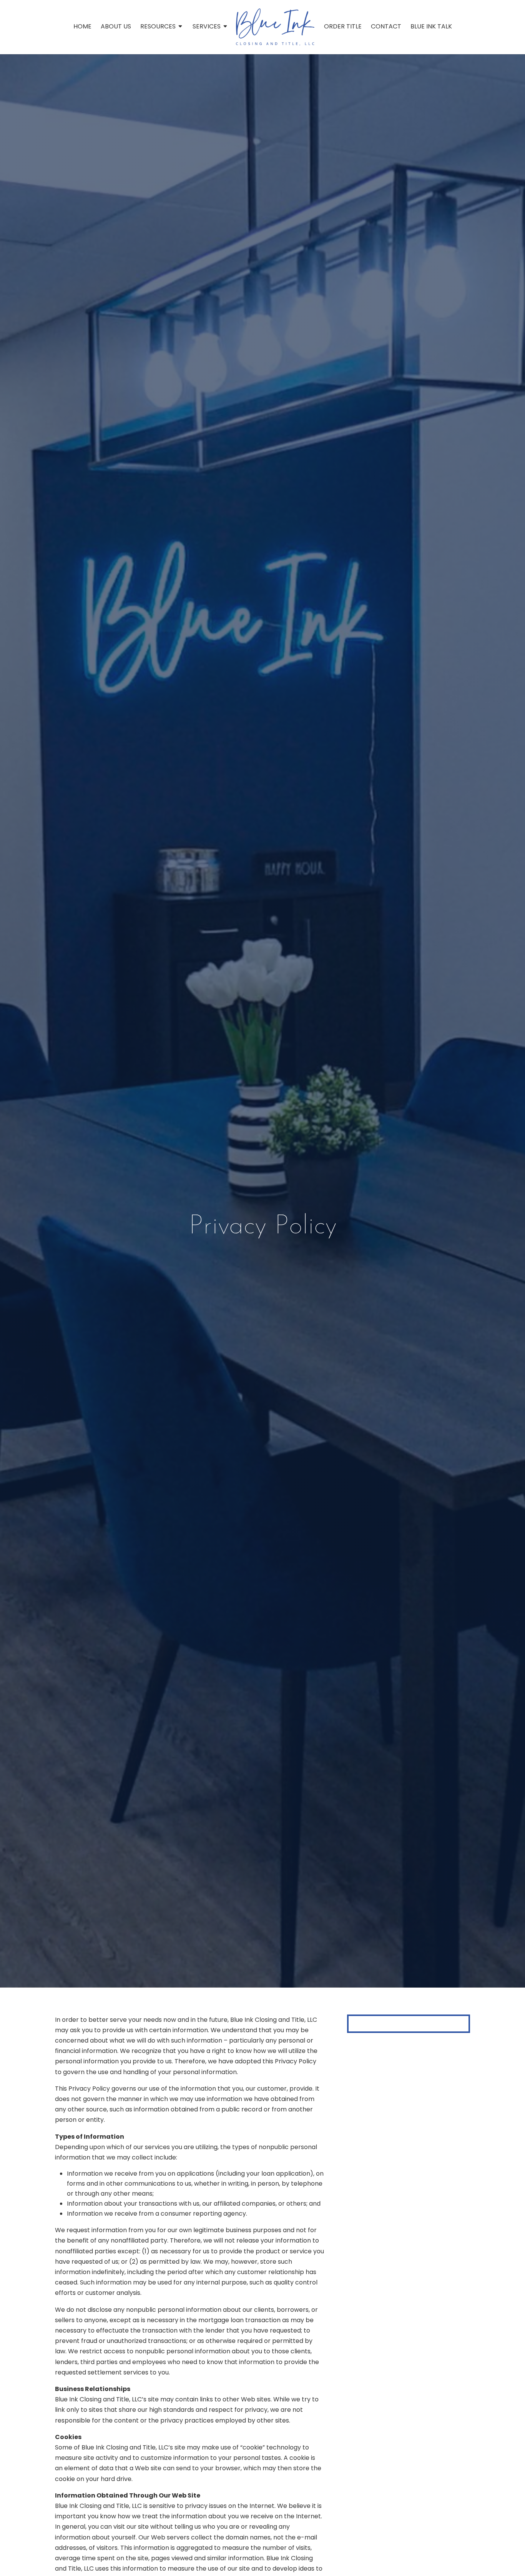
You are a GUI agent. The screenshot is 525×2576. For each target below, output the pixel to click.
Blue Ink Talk (431, 27)
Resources (158, 27)
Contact (386, 27)
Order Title (343, 27)
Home (82, 27)
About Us (116, 27)
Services (207, 27)
